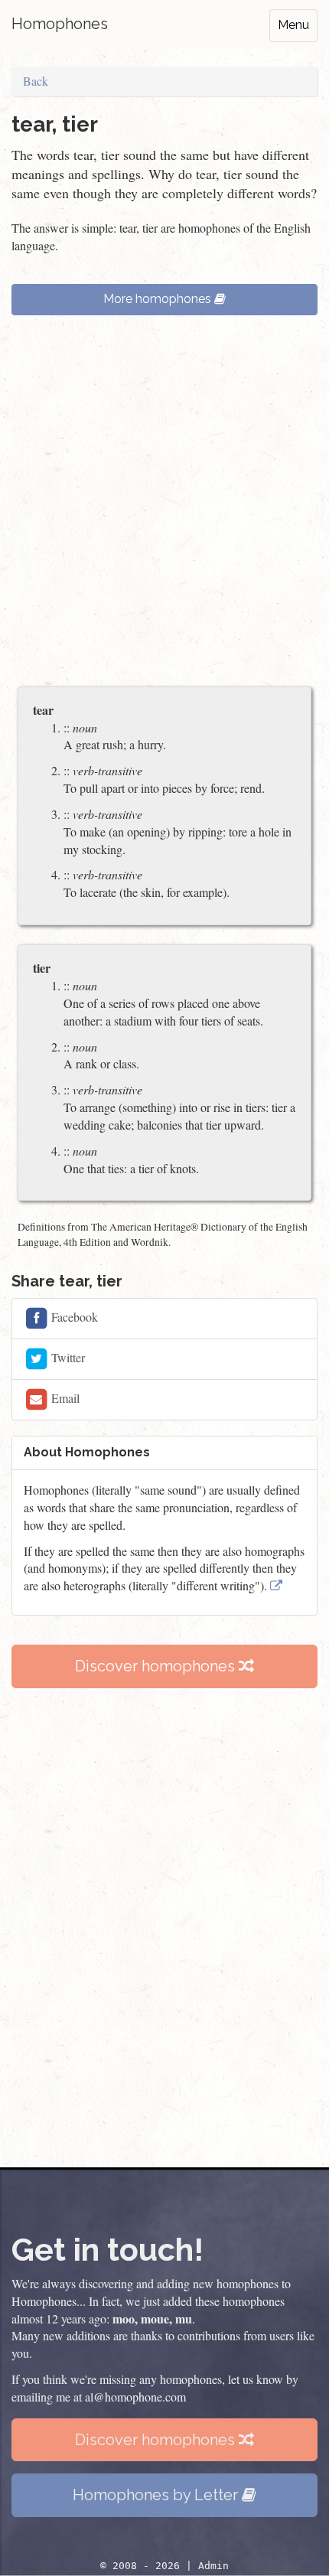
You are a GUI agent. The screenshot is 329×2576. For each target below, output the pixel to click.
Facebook (73, 1317)
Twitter (67, 1357)
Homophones (60, 24)
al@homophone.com (135, 2397)
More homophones (159, 299)
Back (36, 81)
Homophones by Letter (157, 2495)
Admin (213, 2566)
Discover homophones (157, 1666)
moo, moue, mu (152, 2318)
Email (64, 1398)
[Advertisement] (164, 508)
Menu (293, 25)
